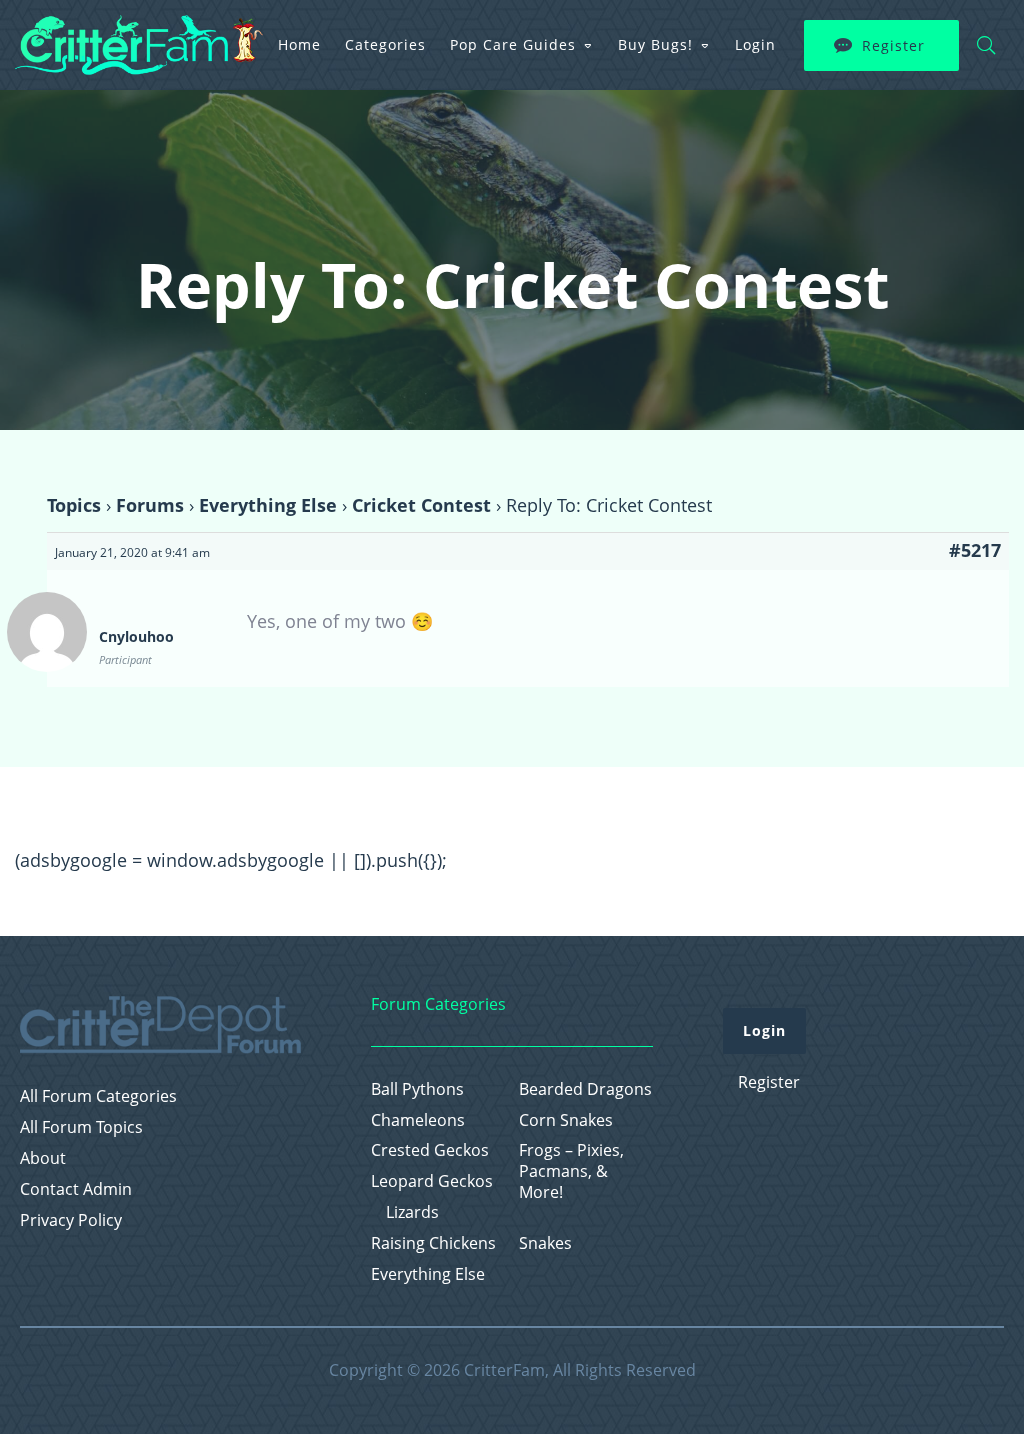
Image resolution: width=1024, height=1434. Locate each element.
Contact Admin (76, 1189)
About (43, 1158)
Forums (150, 505)
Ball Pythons (417, 1089)
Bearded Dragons (585, 1089)
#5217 (975, 550)
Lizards (412, 1212)
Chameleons (418, 1120)
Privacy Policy (71, 1220)
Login (755, 44)
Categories (385, 44)
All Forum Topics (81, 1127)
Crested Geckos (430, 1150)
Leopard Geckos (432, 1181)
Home (299, 44)
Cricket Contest (421, 505)
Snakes (545, 1243)
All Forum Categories (98, 1096)
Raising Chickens (433, 1243)
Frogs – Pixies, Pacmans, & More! (571, 1171)
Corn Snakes (566, 1120)
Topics (74, 505)
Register (893, 45)
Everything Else (268, 505)
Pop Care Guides (513, 44)
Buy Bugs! (655, 44)
